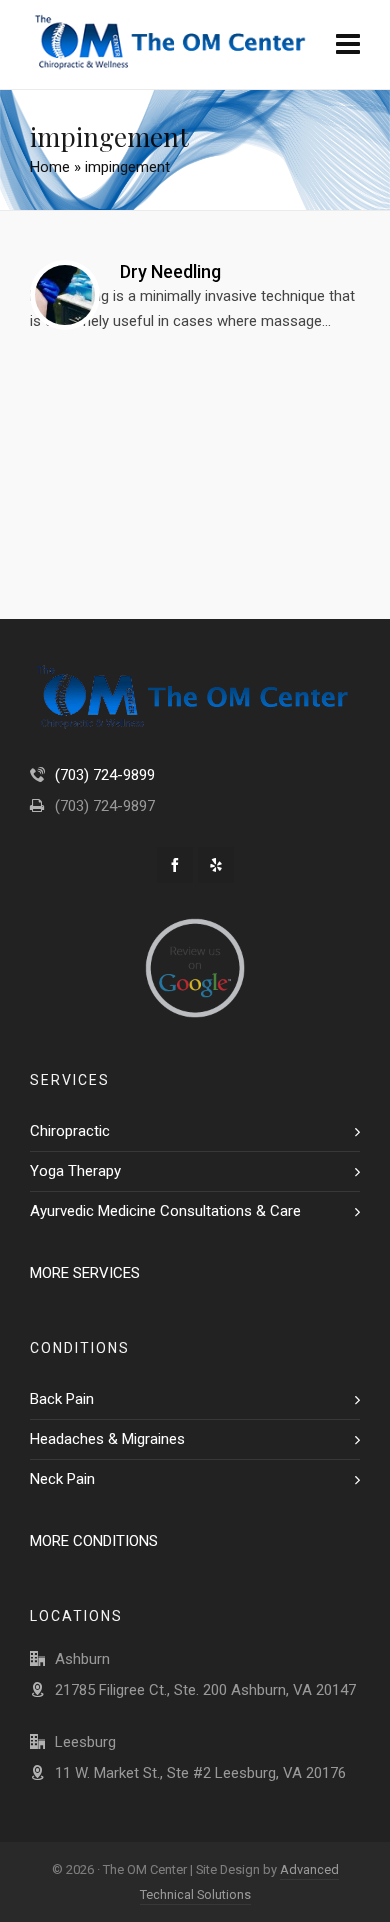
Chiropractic (70, 1131)
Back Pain (62, 1399)
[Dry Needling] (65, 295)
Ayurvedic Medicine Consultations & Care (165, 1211)
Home (50, 167)
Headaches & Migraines (107, 1439)
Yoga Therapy (75, 1171)
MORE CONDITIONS (94, 1541)
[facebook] (175, 865)
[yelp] (216, 865)
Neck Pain (62, 1479)
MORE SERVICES (85, 1273)
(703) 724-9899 (105, 775)
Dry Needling (170, 271)
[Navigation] (348, 45)
